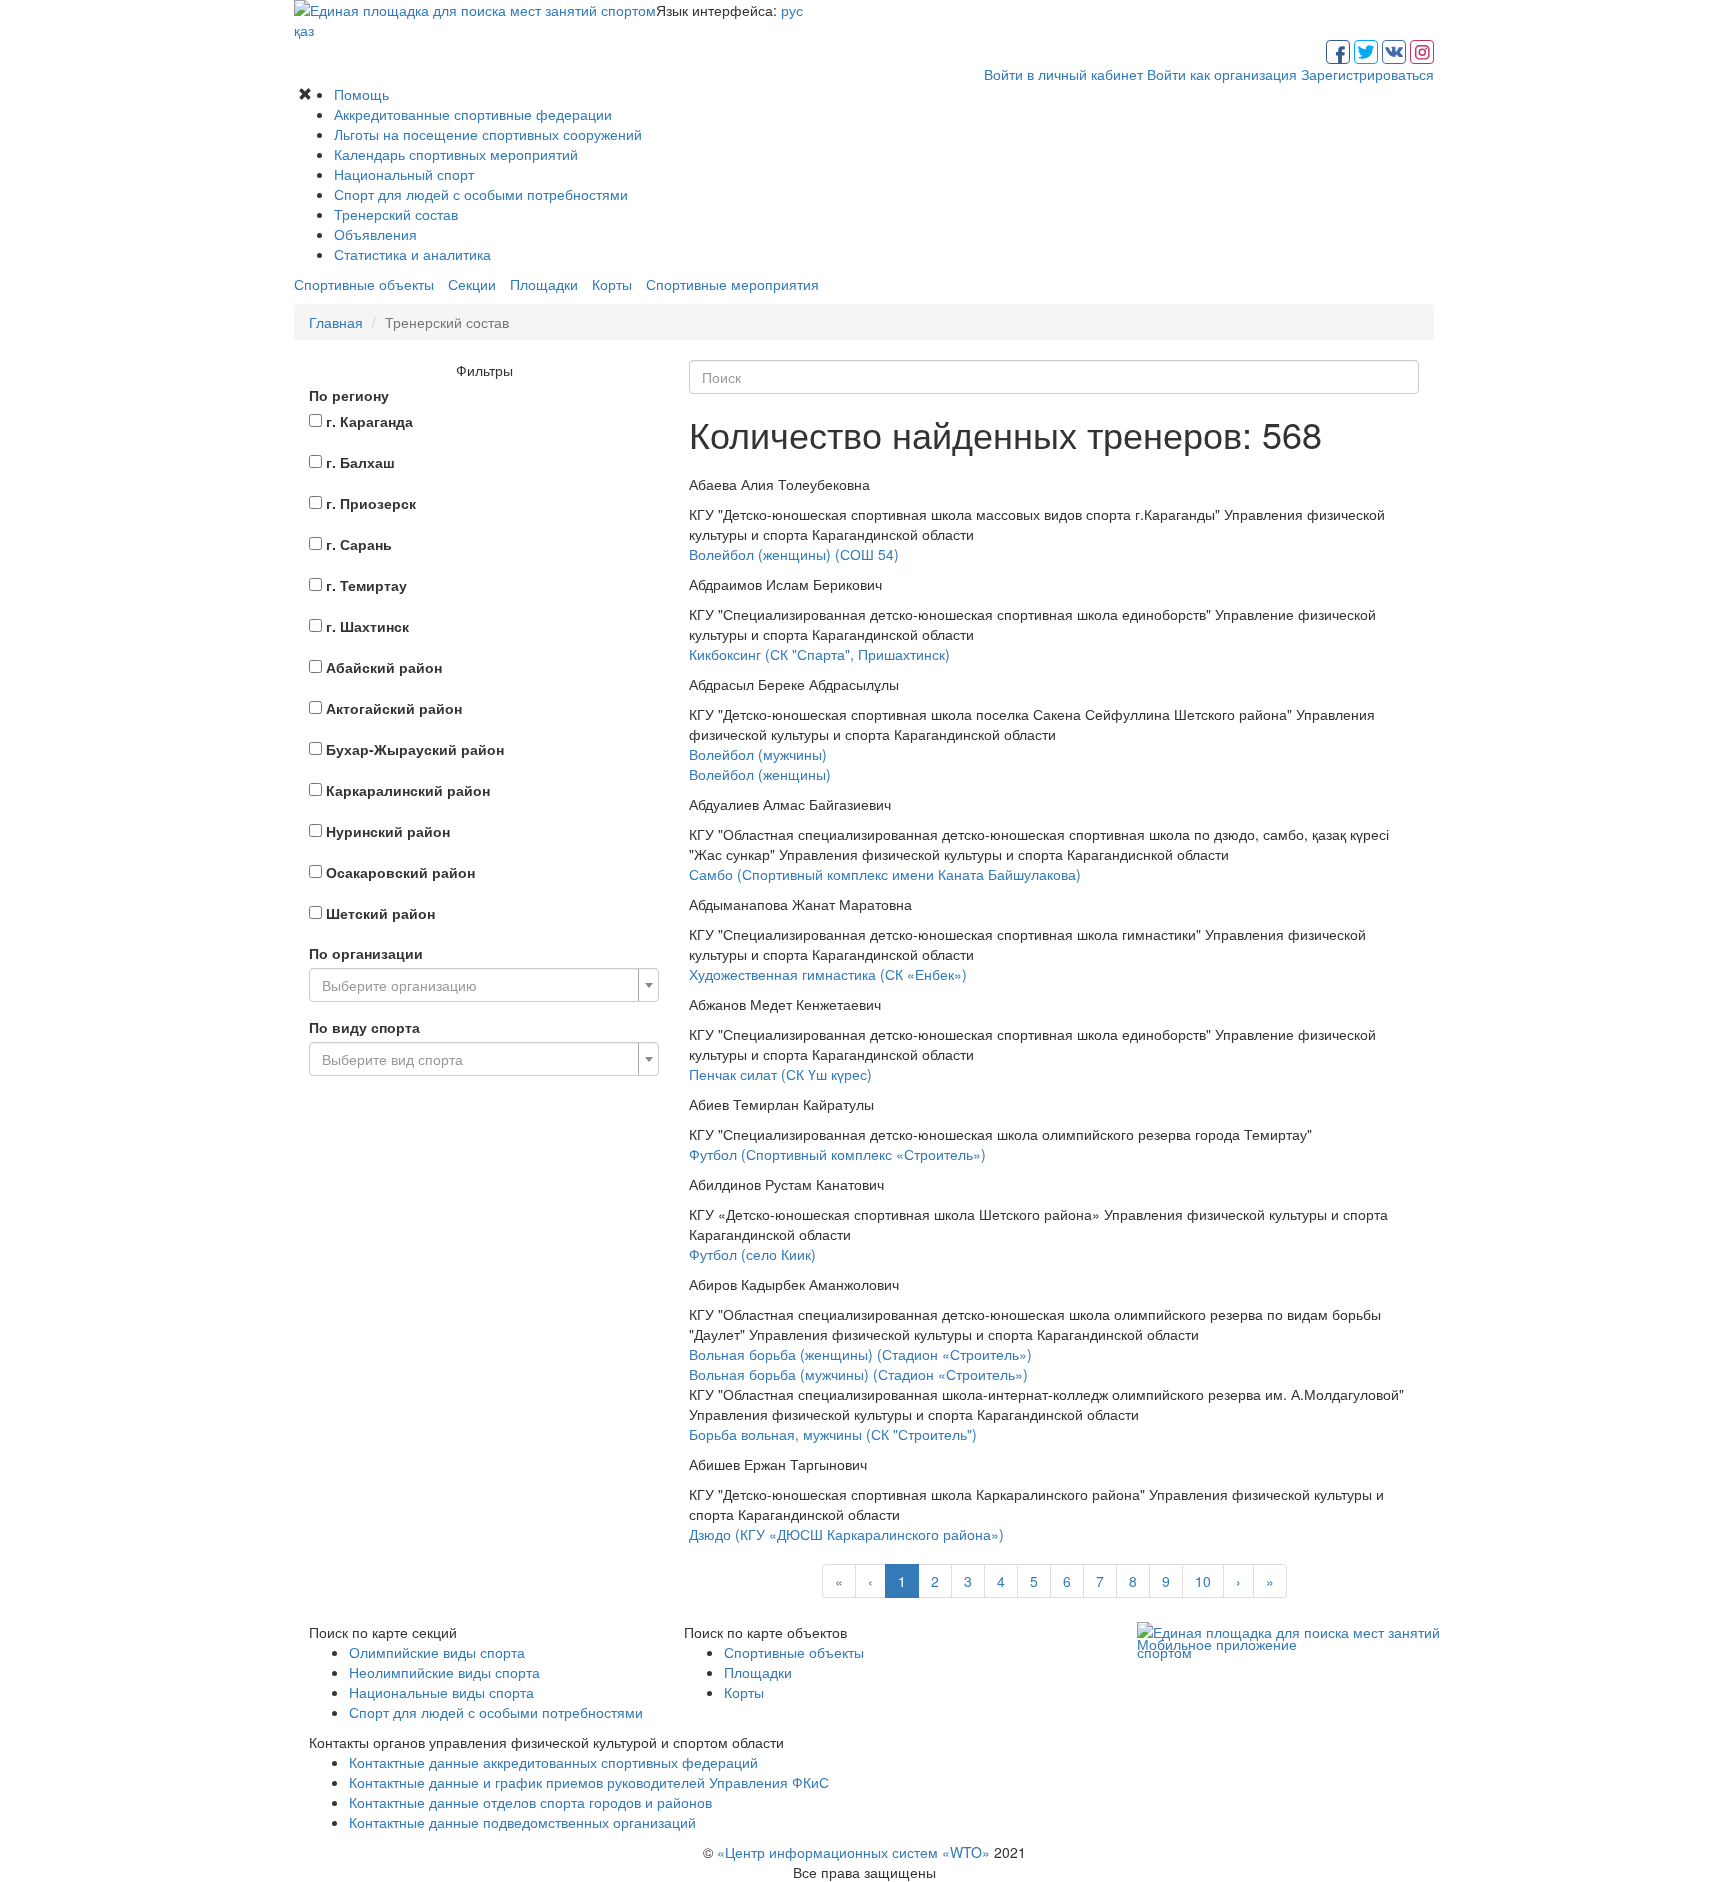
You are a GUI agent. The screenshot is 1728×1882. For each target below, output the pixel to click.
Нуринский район (388, 831)
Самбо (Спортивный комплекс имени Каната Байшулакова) (885, 874)
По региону (349, 395)
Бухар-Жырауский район (415, 749)
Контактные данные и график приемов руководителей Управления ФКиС (589, 1782)
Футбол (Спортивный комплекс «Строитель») (837, 1154)
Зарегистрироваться (1367, 74)
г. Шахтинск (367, 626)
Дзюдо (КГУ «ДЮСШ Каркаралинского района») (846, 1534)
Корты (612, 284)
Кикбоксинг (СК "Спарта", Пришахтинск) (819, 654)
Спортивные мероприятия (732, 284)
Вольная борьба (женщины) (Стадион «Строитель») (860, 1354)
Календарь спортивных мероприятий (456, 154)
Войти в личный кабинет (1063, 74)
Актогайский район (394, 708)
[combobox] (484, 985)
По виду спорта (364, 1027)
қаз (304, 30)
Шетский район (380, 913)
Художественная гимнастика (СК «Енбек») (828, 974)
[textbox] (478, 985)
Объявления (375, 234)
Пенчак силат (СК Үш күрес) (780, 1074)
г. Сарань (359, 544)
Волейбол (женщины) (760, 774)
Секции (472, 284)
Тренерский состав (396, 214)
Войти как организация (1222, 74)
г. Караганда (369, 421)
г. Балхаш (360, 462)
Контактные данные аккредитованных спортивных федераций (553, 1762)
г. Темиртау (366, 585)
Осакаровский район (400, 872)
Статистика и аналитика (412, 254)
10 (1203, 1581)
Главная (336, 322)
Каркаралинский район (408, 790)
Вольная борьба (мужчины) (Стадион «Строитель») (858, 1374)
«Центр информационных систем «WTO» (853, 1852)
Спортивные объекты (364, 284)
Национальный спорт (404, 174)
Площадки (544, 284)
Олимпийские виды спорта (437, 1652)
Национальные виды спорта (441, 1692)
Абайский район (384, 667)
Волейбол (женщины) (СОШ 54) (794, 554)
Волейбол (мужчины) (758, 754)
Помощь (361, 94)
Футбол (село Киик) (752, 1254)
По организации (366, 953)
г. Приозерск (371, 503)
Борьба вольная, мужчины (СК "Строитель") (833, 1434)
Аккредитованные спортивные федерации (473, 114)
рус (792, 10)
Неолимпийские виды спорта (444, 1672)
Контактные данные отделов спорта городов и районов (530, 1802)
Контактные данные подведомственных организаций (522, 1822)
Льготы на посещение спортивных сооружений (488, 134)
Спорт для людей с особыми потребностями (481, 194)
